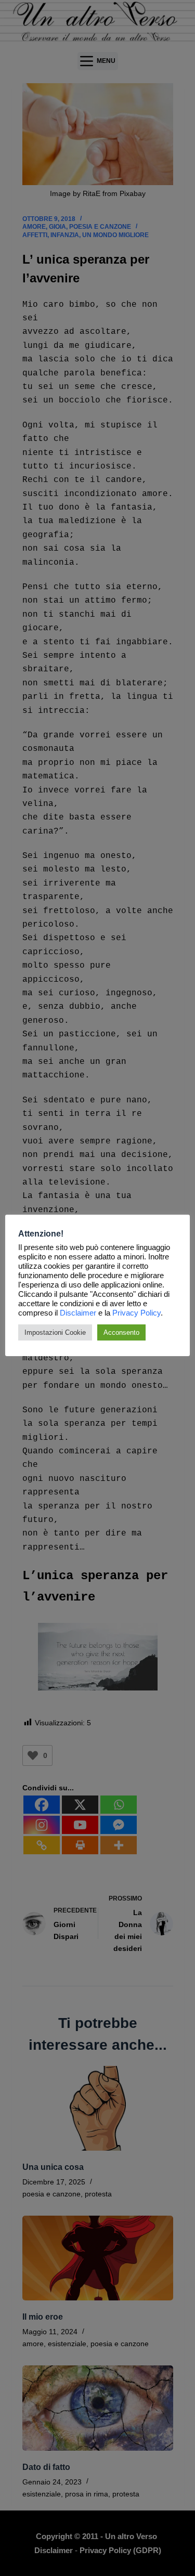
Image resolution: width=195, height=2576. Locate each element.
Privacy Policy (136, 1313)
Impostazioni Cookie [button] (55, 1332)
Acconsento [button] (121, 1332)
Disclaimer (78, 1313)
